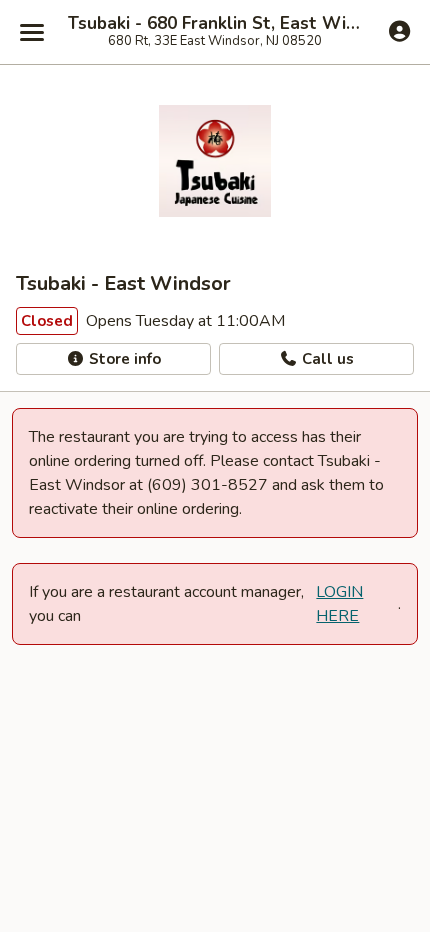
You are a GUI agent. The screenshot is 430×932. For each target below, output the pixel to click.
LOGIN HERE (339, 604)
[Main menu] (32, 32)
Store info (123, 359)
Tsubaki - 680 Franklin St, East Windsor (215, 24)
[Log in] (399, 31)
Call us (326, 359)
